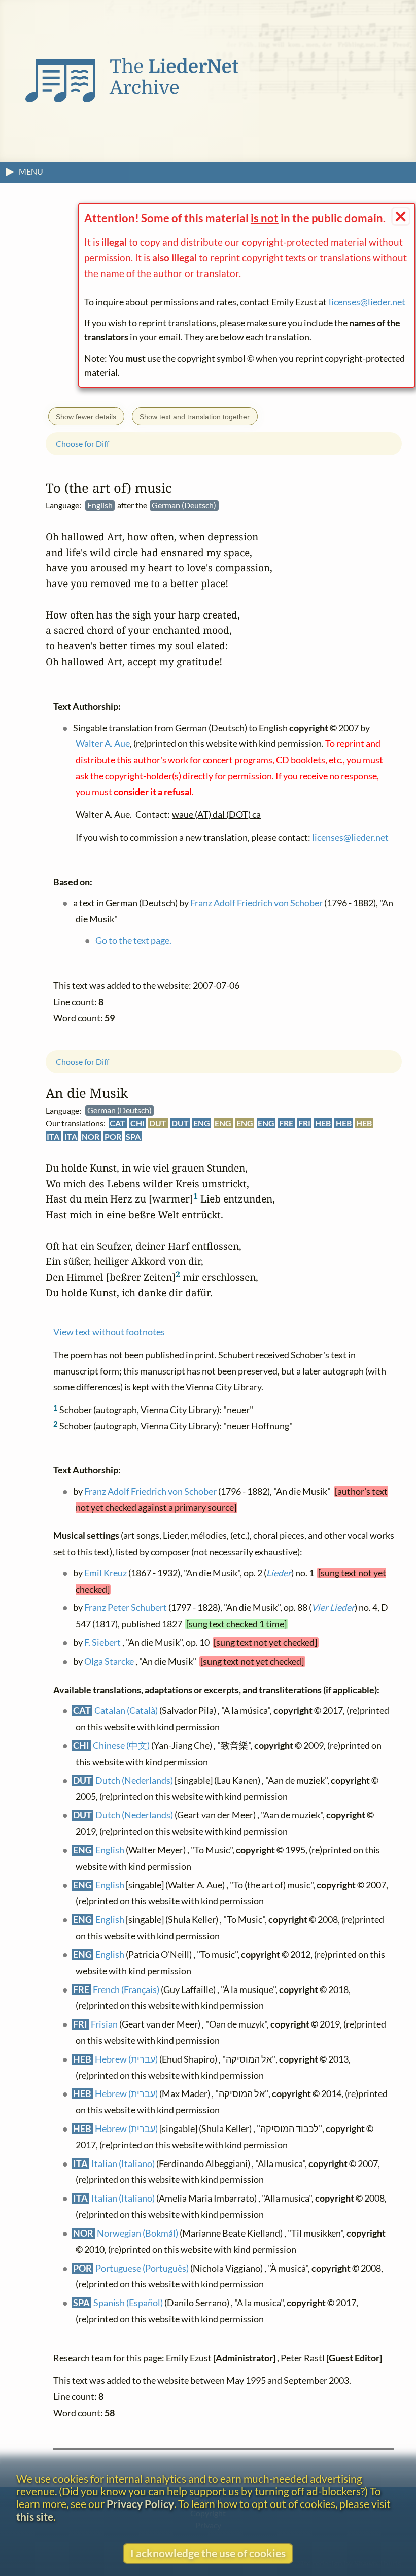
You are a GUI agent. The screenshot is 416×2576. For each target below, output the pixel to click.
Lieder (279, 1573)
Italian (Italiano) (123, 2164)
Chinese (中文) (121, 1746)
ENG (202, 1124)
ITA (53, 1136)
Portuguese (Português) (142, 2268)
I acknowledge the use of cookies (208, 2553)
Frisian (104, 2025)
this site (35, 2516)
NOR (91, 1136)
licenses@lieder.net (367, 302)
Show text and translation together (195, 417)
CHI (137, 1124)
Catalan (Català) (126, 1711)
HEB (323, 1124)
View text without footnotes (109, 1333)
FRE (286, 1124)
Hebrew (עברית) (126, 2059)
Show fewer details (86, 417)
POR (113, 1136)
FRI (304, 1124)
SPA (133, 1136)
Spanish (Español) (128, 2303)
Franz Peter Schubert (126, 1608)
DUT (158, 1124)
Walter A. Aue (103, 744)
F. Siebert (102, 1643)
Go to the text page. (133, 940)
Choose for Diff (82, 1062)
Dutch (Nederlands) (134, 1781)
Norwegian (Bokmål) (137, 2233)
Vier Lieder (333, 1608)
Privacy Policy (140, 2504)
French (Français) (126, 1990)
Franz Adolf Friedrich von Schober (150, 1491)
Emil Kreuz (106, 1573)
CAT (117, 1124)
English (110, 1850)
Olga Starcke (109, 1661)
